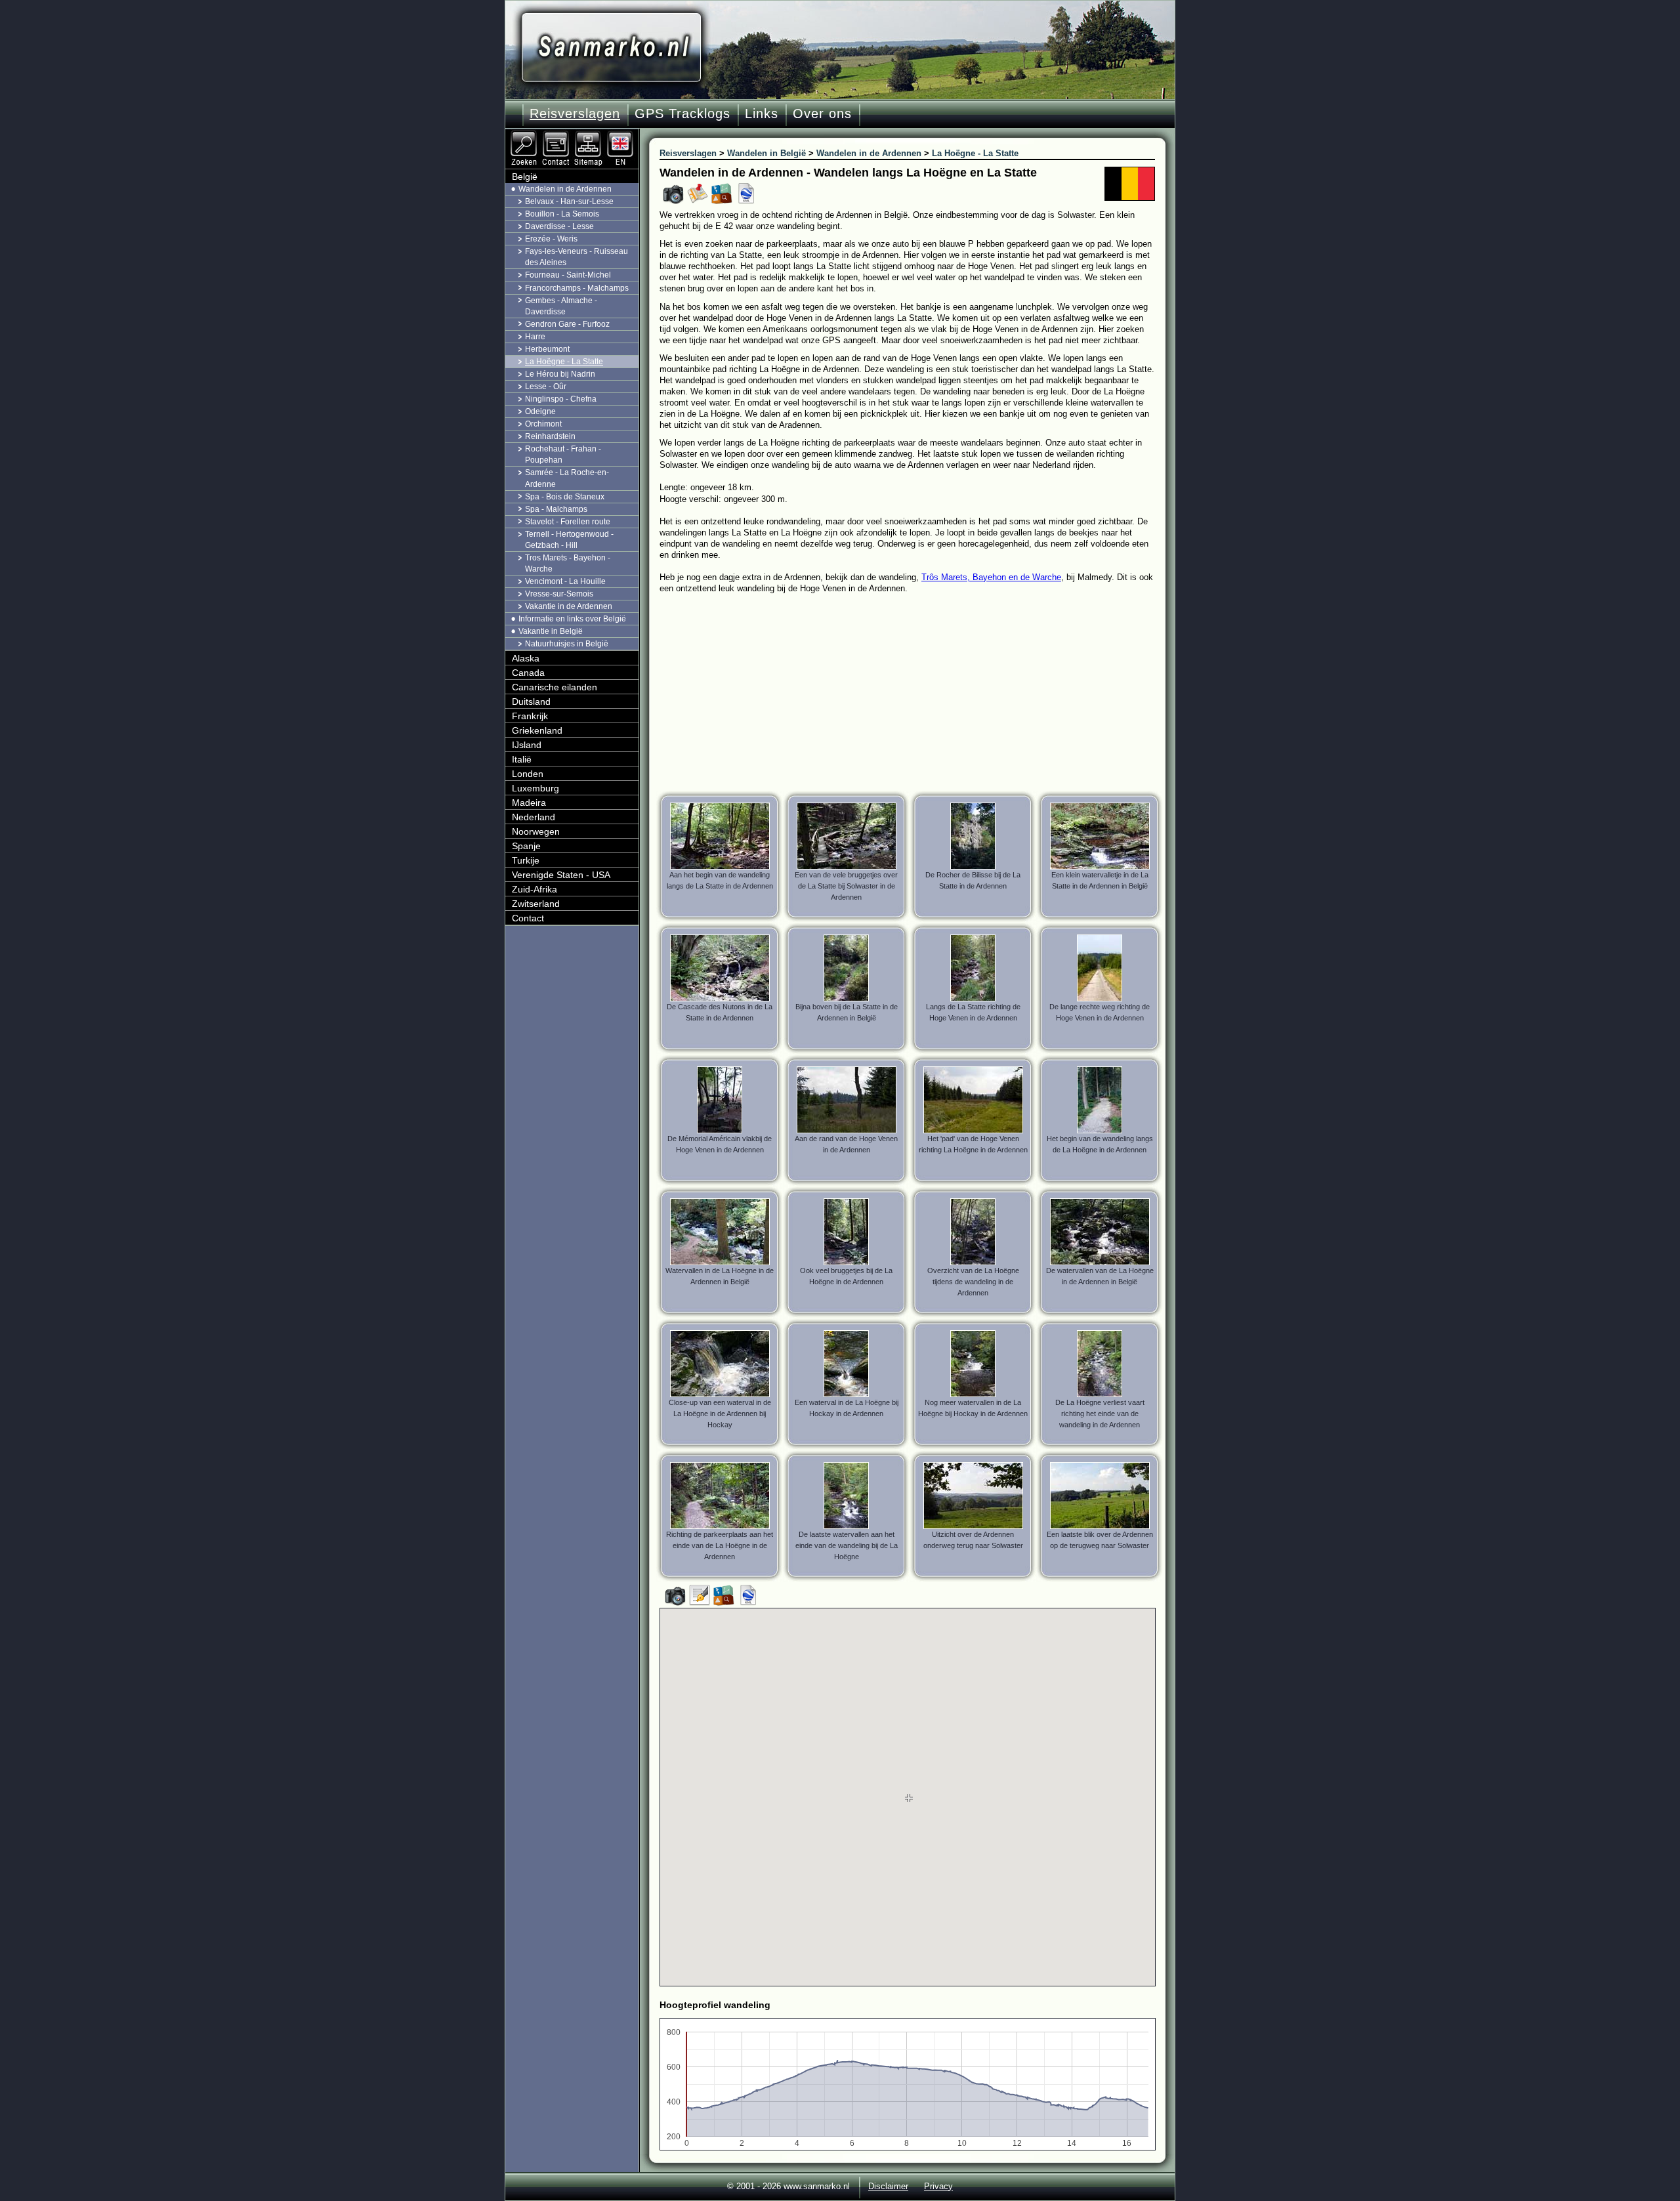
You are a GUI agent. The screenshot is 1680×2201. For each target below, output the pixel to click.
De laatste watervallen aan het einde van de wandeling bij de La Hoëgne (847, 1545)
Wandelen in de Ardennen (565, 189)
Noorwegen (536, 831)
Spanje (526, 846)
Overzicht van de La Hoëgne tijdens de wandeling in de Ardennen (973, 1282)
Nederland (534, 817)
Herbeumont (547, 349)
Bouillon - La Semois (562, 214)
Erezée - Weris (551, 239)
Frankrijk (530, 716)
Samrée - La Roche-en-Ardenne (567, 478)
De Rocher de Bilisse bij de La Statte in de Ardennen (973, 880)
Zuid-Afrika (535, 889)
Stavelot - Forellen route (568, 522)
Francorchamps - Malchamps (577, 288)
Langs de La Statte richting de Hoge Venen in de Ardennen (973, 1012)
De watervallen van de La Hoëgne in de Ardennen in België (1100, 1276)
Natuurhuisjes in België (567, 644)
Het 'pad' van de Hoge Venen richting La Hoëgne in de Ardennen (973, 1144)
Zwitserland (536, 904)
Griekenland (537, 730)
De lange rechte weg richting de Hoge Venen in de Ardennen (1100, 1012)
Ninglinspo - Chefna (561, 399)
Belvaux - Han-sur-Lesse (569, 201)
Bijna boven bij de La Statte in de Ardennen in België (847, 1012)
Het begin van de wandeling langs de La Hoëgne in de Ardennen (1100, 1144)
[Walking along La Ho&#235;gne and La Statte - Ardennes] (621, 135)
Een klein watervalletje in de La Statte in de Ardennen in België (1100, 880)
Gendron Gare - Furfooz (567, 324)
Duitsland (531, 702)
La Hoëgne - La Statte (564, 362)
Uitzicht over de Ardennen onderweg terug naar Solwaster (973, 1540)
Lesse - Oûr (546, 387)
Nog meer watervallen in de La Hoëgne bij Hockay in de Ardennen (973, 1408)
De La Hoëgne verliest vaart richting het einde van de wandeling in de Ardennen (1100, 1414)
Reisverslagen (575, 114)
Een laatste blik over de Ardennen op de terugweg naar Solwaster (1100, 1540)
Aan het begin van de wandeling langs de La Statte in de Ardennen (720, 880)
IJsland (527, 745)
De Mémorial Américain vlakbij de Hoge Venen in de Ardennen (720, 1144)
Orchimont (543, 424)
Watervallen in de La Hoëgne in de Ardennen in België (720, 1276)
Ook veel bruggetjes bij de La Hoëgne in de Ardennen (846, 1276)
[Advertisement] (917, 692)
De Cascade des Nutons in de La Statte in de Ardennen (720, 1012)
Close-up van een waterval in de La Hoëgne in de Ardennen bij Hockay (720, 1414)
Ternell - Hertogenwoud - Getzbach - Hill (569, 540)
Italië (522, 759)
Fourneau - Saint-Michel (568, 275)
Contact (528, 918)
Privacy (938, 2186)
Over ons (822, 114)
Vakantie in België (551, 631)
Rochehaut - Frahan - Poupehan (563, 454)
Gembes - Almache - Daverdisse (561, 306)
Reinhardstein (550, 436)
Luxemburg (535, 788)
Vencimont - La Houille (565, 581)
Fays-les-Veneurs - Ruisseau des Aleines (577, 257)
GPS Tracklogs (682, 114)
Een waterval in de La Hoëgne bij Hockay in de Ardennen (847, 1408)
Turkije (526, 860)
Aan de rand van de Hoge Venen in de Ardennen (846, 1144)
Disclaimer (888, 2186)
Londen (528, 774)
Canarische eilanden (555, 687)
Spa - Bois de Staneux (565, 497)
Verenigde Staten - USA (561, 875)
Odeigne (540, 411)
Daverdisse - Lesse (559, 226)
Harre (535, 337)
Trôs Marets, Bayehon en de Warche (991, 577)
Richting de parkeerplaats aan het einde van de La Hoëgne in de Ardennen (720, 1545)
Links (762, 114)
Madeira (529, 803)
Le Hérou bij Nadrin (560, 374)
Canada (528, 673)
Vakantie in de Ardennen (569, 606)
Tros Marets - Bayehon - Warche (568, 563)
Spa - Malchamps (556, 509)
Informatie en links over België (572, 619)
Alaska (526, 658)
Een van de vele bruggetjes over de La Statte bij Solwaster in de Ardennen (846, 886)
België (525, 177)
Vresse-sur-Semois (559, 594)
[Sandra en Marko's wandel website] (611, 48)
